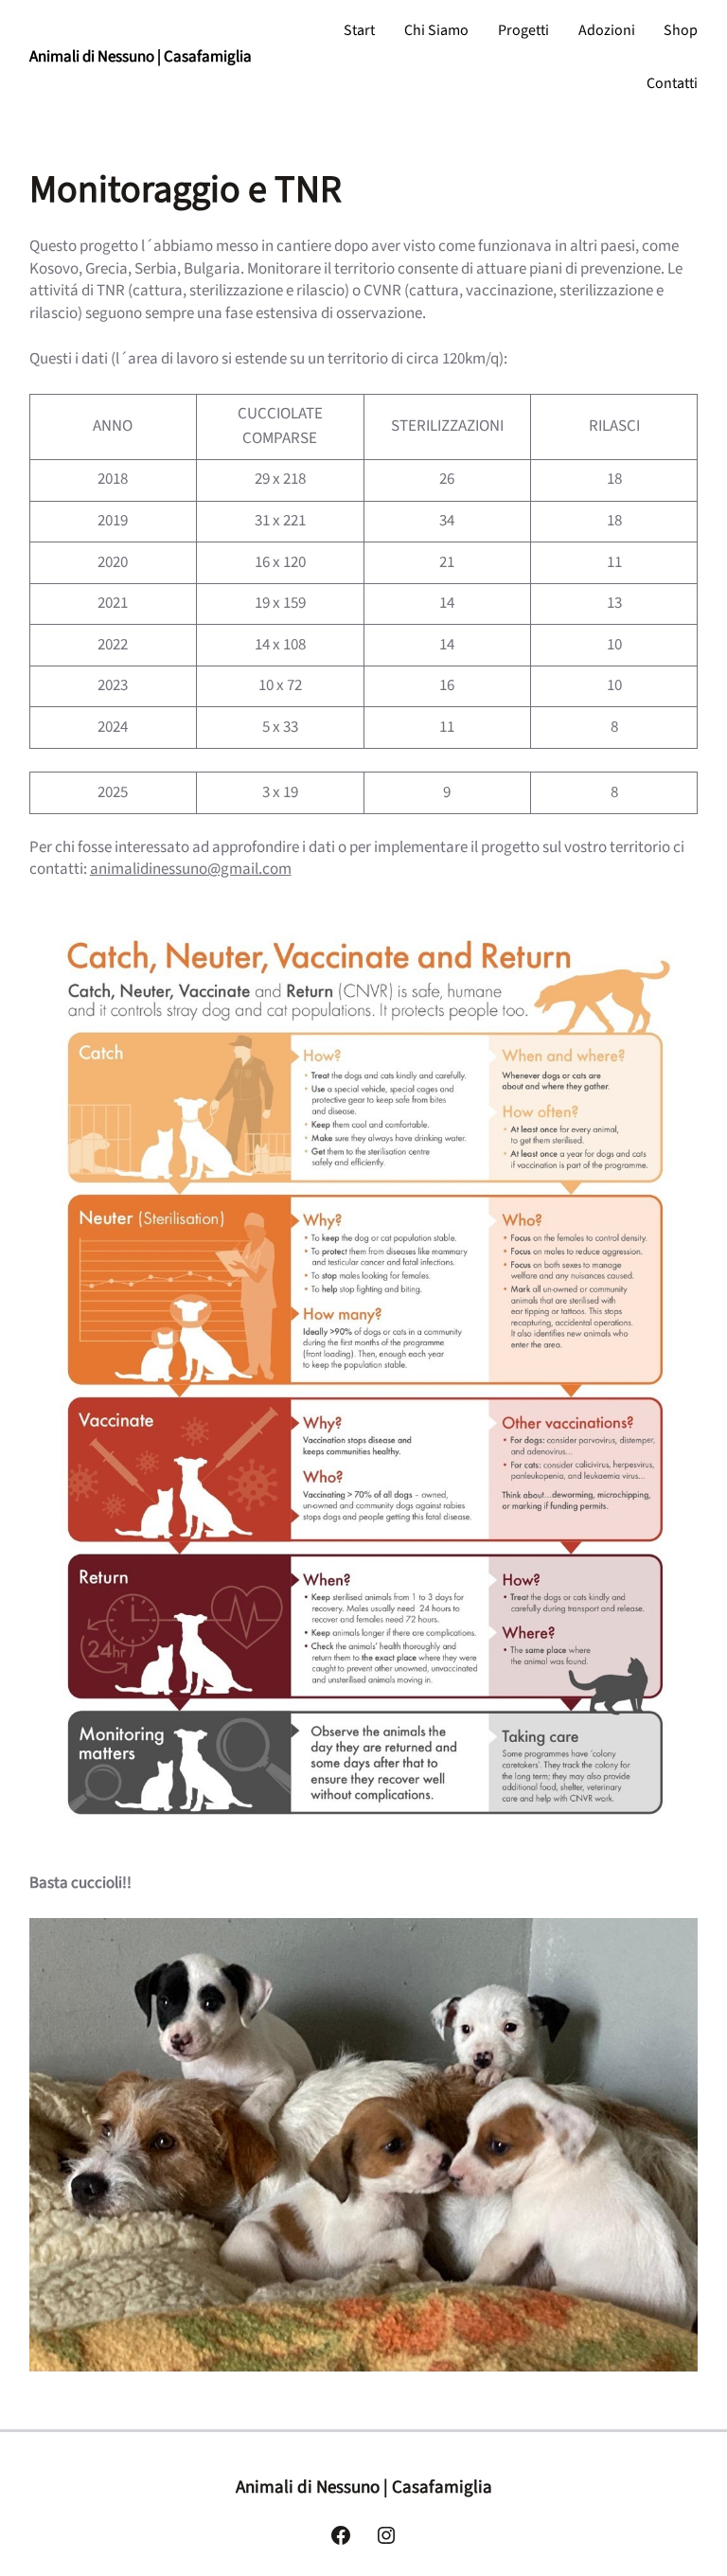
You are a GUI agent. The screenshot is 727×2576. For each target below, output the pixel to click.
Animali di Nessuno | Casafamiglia (141, 57)
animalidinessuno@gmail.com (191, 869)
